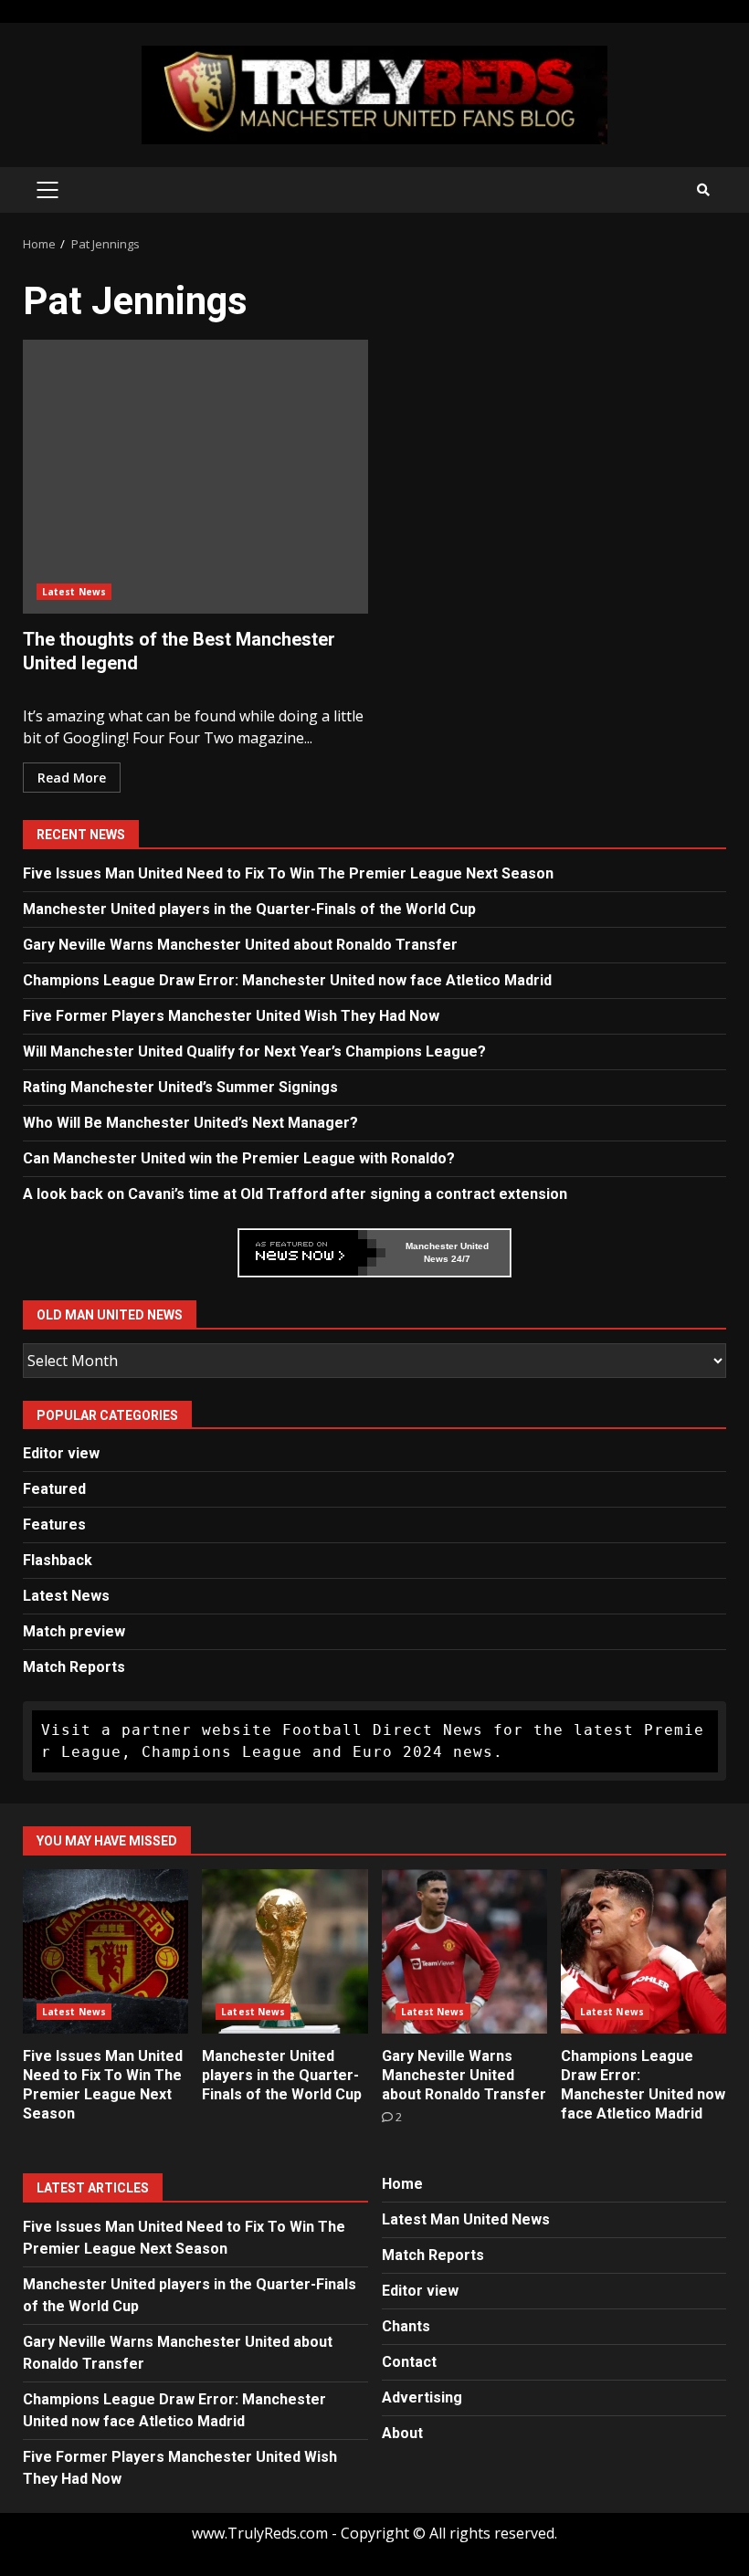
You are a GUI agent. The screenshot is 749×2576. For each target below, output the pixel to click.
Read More (72, 778)
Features (54, 1525)
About (402, 2433)
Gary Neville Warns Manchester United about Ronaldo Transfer (240, 945)
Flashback (58, 1560)
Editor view (61, 1453)
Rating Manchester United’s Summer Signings (180, 1087)
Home (402, 2184)
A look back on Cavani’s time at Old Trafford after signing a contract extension (295, 1194)
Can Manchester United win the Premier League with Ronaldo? (239, 1158)
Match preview (74, 1631)
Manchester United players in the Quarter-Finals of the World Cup (249, 909)
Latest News (74, 592)
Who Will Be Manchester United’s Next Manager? (190, 1123)
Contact (409, 2362)
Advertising (422, 2397)
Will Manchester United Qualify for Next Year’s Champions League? (254, 1051)
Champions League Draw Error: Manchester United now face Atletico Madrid (287, 980)
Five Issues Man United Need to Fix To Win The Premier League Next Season (288, 873)
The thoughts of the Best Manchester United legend (195, 477)
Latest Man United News (466, 2219)
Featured (54, 1489)
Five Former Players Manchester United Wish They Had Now (231, 1016)
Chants (406, 2326)
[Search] (703, 190)
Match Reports (74, 1667)
